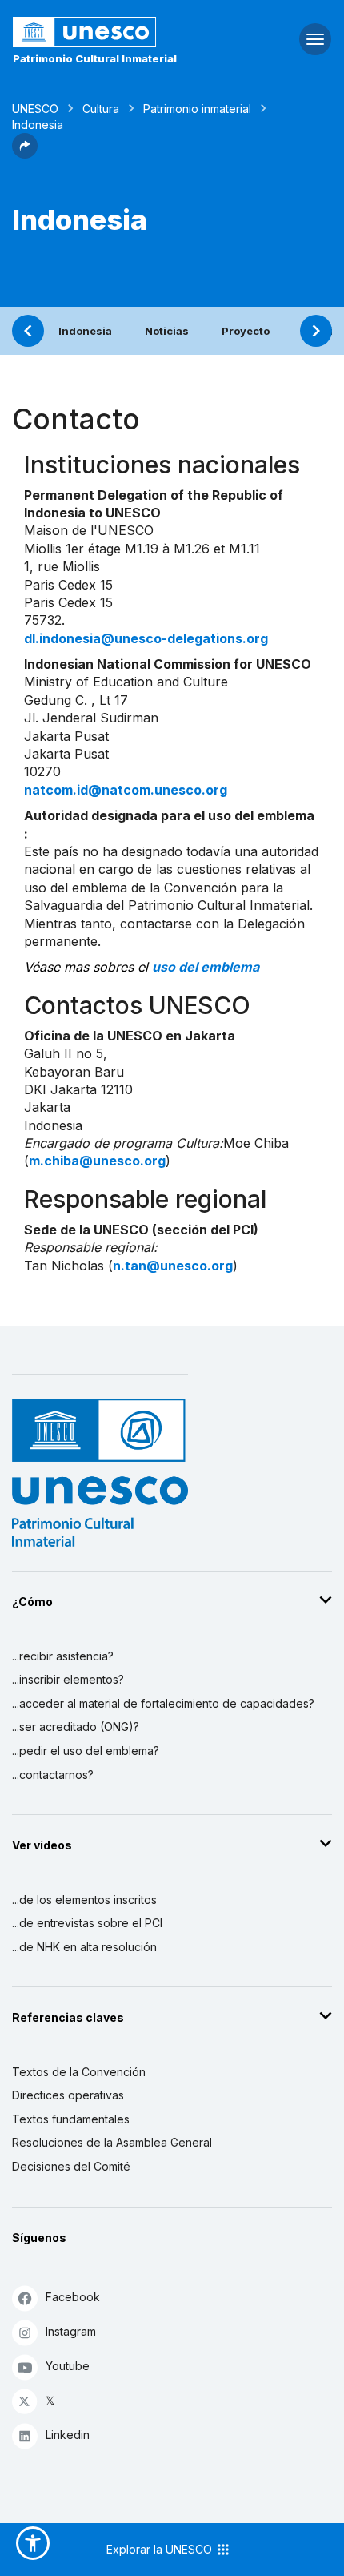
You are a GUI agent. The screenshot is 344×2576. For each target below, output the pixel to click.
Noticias (167, 331)
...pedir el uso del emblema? (86, 1751)
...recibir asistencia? (63, 1656)
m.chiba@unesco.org (97, 1161)
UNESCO (35, 109)
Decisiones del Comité (71, 2166)
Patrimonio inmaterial (197, 109)
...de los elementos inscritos (84, 1900)
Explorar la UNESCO (161, 2549)
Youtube (68, 2366)
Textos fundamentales (71, 2119)
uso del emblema (206, 967)
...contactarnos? (53, 1775)
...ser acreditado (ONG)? (76, 1727)
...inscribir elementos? (68, 1679)
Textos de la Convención (79, 2072)
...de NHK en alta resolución (84, 1947)
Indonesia (85, 331)
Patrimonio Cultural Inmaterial (95, 58)
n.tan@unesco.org (173, 1266)
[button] (25, 154)
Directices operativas (68, 2095)
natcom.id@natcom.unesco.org (126, 790)
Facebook (73, 2297)
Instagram (71, 2331)
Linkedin (68, 2435)
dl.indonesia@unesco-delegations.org (146, 638)
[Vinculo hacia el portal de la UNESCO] (115, 32)
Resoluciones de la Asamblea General (112, 2142)
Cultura (101, 109)
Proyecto (246, 331)
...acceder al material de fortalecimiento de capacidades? (163, 1703)
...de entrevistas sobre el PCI (87, 1923)
